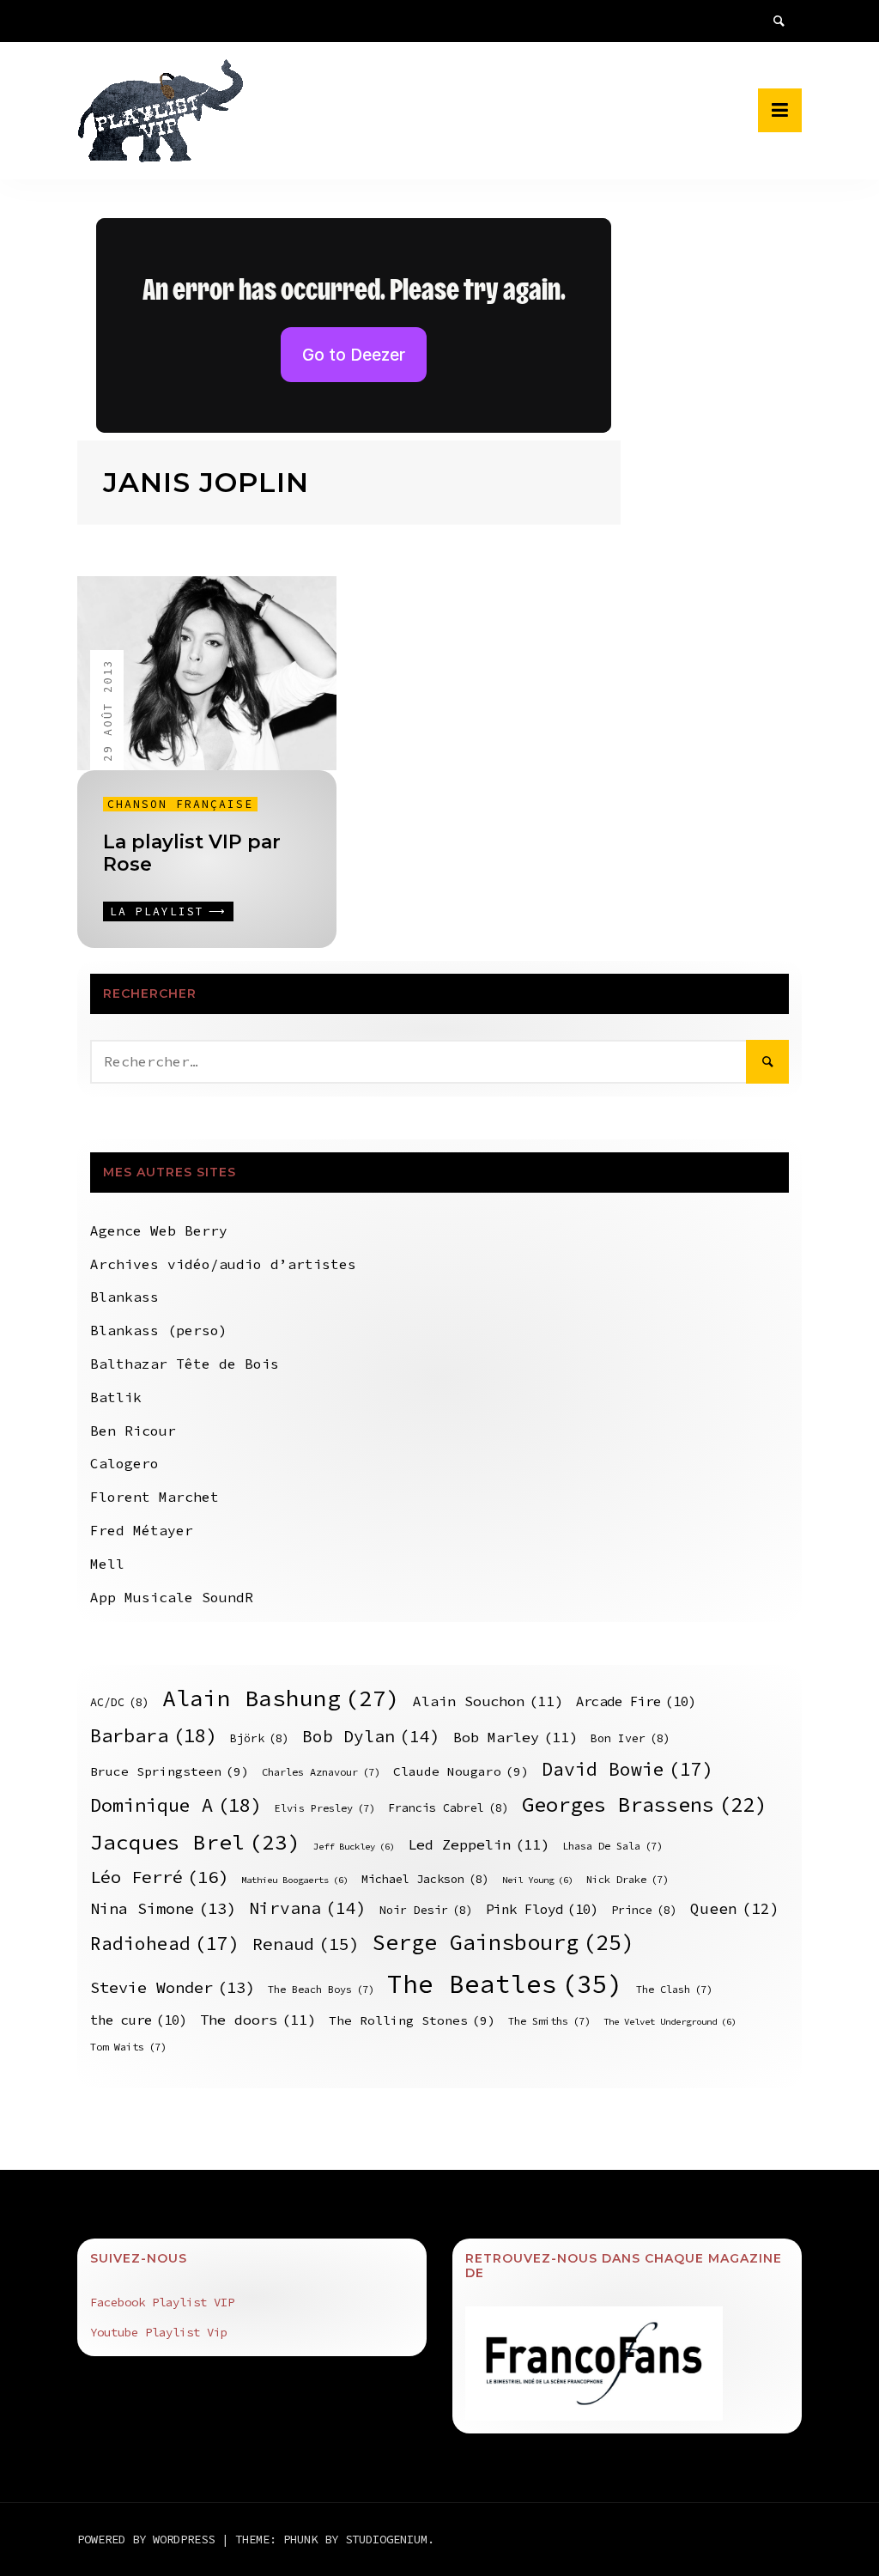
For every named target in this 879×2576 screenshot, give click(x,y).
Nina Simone (163, 1908)
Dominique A (176, 1805)
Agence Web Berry (159, 1230)
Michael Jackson (425, 1879)
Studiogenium (386, 2539)
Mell (107, 1564)
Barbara (154, 1735)
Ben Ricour (133, 1431)
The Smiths (549, 2021)
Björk (260, 1738)
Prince (644, 1910)
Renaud (306, 1944)
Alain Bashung (281, 1698)
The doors (258, 2020)
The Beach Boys (321, 1989)
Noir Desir (426, 1910)
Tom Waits (128, 2047)
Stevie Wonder (173, 1987)
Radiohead (165, 1944)
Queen (735, 1909)
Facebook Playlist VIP (162, 2302)
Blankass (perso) (159, 1330)
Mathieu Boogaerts (295, 1880)
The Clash (674, 1989)
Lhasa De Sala (612, 1846)
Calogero (124, 1463)
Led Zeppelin (479, 1845)
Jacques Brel (195, 1842)
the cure (139, 2020)
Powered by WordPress (149, 2539)
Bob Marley (515, 1738)
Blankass (124, 1297)
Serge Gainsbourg (503, 1942)
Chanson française (180, 804)
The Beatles (505, 1984)
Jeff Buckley (354, 1847)
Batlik (116, 1397)
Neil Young (538, 1880)
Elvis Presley (325, 1808)
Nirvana (308, 1908)
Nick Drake (627, 1879)
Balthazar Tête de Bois (185, 1364)
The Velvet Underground (670, 2022)
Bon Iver (630, 1738)
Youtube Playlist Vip (159, 2332)
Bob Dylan (371, 1736)
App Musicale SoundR (172, 1597)
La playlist (157, 911)
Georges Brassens (644, 1804)
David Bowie (627, 1769)
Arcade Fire (636, 1701)
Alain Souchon (488, 1701)
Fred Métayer (142, 1530)
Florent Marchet (155, 1497)
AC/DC (120, 1702)
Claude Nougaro (461, 1771)
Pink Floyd (542, 1909)
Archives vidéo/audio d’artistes (223, 1264)
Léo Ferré (159, 1877)
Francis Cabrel (449, 1808)
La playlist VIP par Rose (192, 853)
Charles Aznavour (321, 1772)
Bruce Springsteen (170, 1771)
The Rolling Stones (412, 2020)
